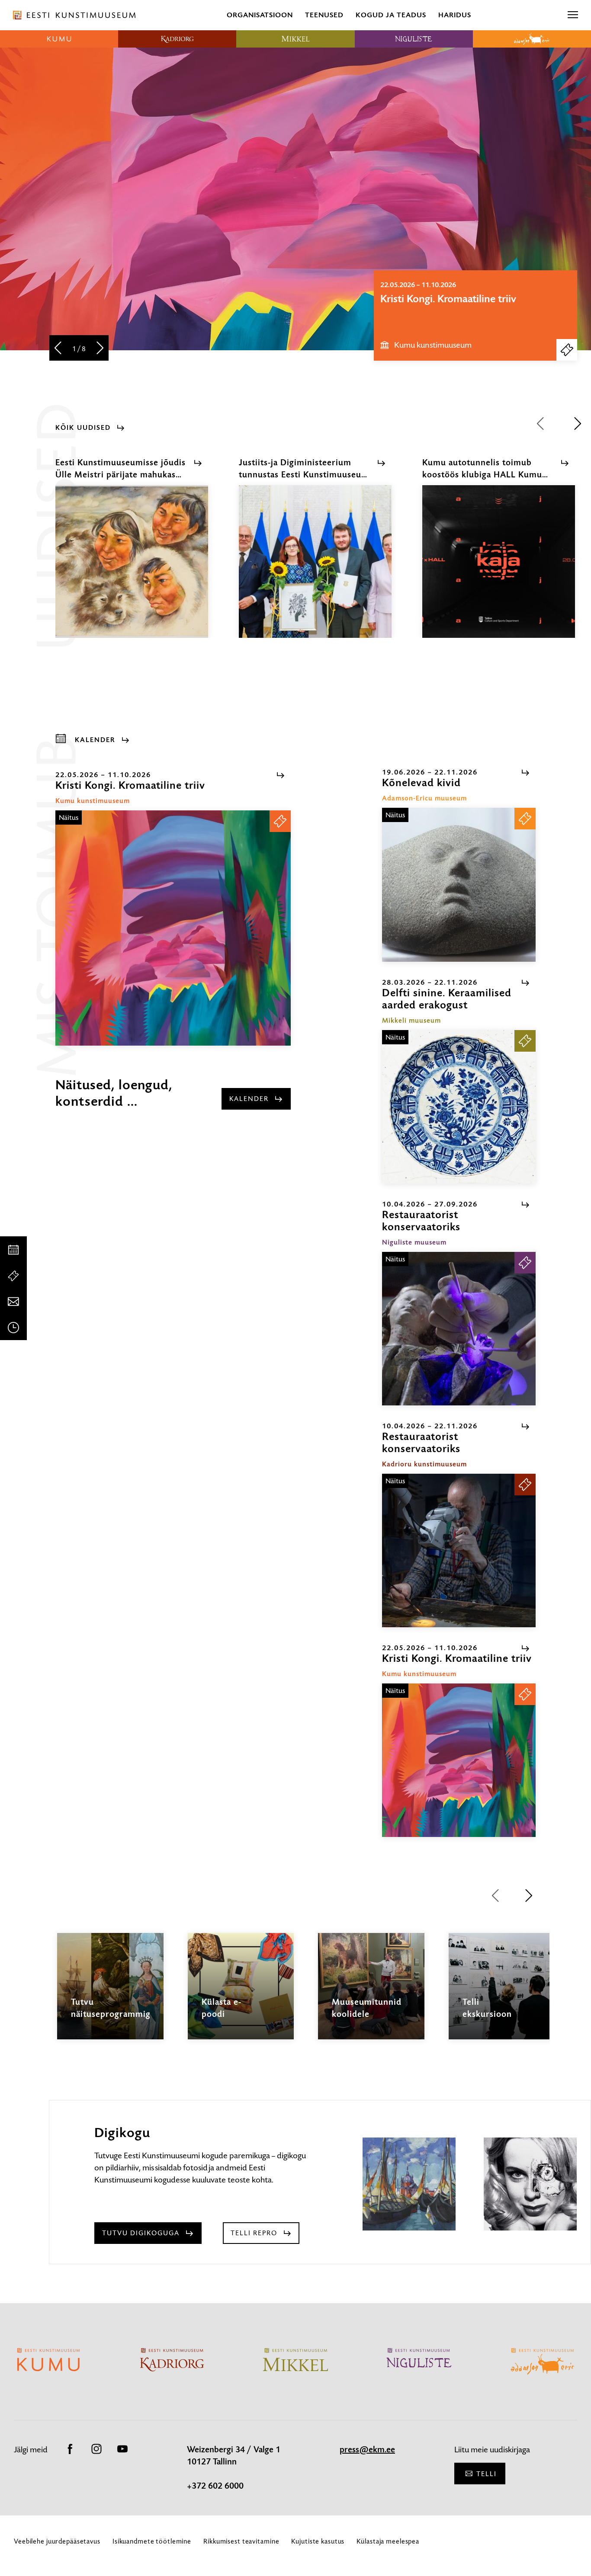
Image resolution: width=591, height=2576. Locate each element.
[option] (475, 315)
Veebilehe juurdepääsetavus (57, 2541)
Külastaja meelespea (388, 2541)
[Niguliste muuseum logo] (414, 39)
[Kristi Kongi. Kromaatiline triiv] (173, 928)
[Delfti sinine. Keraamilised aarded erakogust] (459, 1107)
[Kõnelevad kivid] (459, 885)
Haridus (455, 15)
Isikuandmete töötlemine (152, 2541)
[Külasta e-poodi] (241, 1994)
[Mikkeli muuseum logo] (295, 39)
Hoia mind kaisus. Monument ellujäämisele (448, 305)
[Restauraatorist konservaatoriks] (459, 1329)
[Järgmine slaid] (100, 349)
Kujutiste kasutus (318, 2541)
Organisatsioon (260, 15)
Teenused (324, 15)
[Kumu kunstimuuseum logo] (59, 39)
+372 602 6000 (215, 2486)
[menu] (573, 15)
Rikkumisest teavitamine (241, 2541)
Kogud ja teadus (391, 15)
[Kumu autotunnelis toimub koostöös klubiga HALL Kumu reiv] (499, 569)
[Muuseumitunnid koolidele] (371, 1994)
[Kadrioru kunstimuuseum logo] (177, 39)
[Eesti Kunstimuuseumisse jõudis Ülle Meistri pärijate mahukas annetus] (132, 569)
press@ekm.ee (367, 2450)
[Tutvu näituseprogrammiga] (110, 1994)
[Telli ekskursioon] (502, 1994)
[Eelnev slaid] (58, 349)
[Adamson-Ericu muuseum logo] (532, 39)
